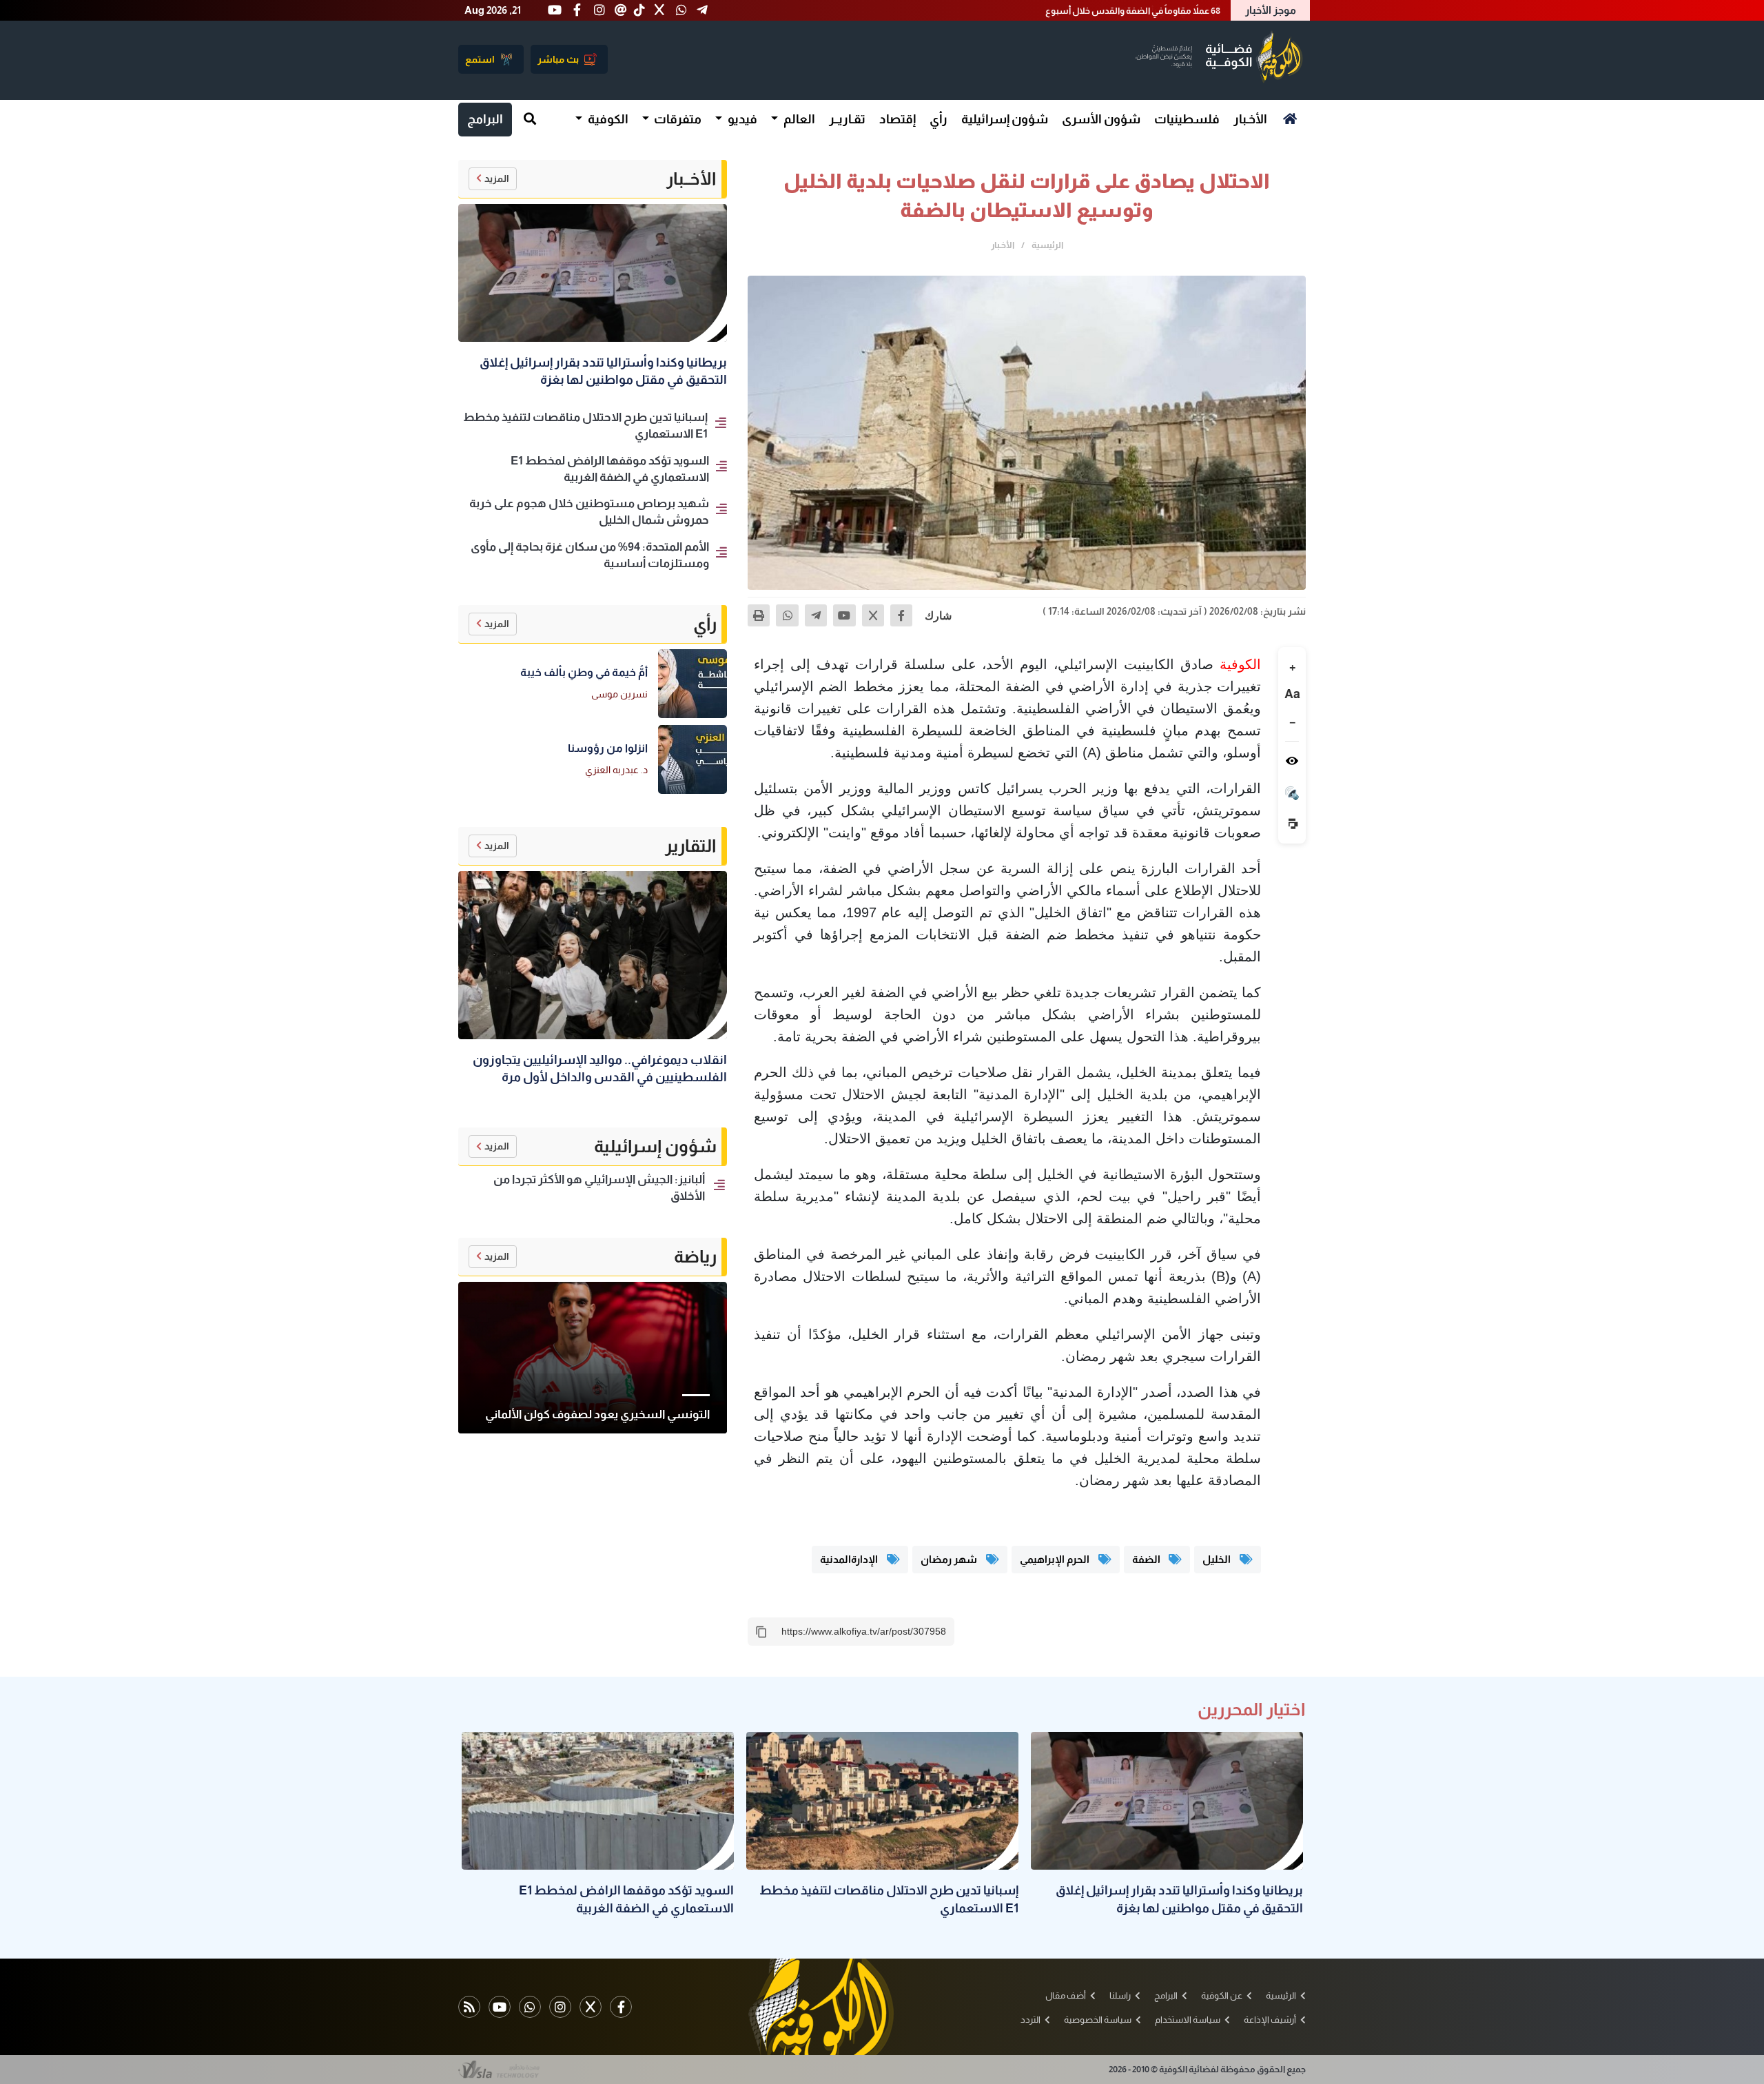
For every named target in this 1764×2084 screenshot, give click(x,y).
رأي (939, 119)
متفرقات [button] (677, 119)
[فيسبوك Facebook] (621, 2007)
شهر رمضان (950, 1559)
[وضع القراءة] (1292, 761)
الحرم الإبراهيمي (1056, 1559)
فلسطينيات (1187, 119)
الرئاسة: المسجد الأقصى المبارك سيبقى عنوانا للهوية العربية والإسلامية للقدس (1069, 11)
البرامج (485, 119)
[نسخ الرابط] (761, 1632)
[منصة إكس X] (591, 2007)
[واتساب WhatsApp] (530, 2007)
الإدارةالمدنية (850, 1559)
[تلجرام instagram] (560, 2007)
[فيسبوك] (901, 615)
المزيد (497, 178)
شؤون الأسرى (1101, 119)
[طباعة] (759, 615)
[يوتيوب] (844, 615)
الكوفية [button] (607, 119)
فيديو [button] (741, 119)
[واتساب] (787, 615)
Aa (1292, 694)
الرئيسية (1047, 245)
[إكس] (873, 615)
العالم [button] (798, 119)
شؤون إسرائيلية (1005, 119)
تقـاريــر (847, 119)
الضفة (1147, 1559)
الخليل (1218, 1559)
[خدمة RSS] (469, 2007)
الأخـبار (1250, 119)
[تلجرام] (816, 615)
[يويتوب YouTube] (500, 2007)
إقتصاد (898, 119)
